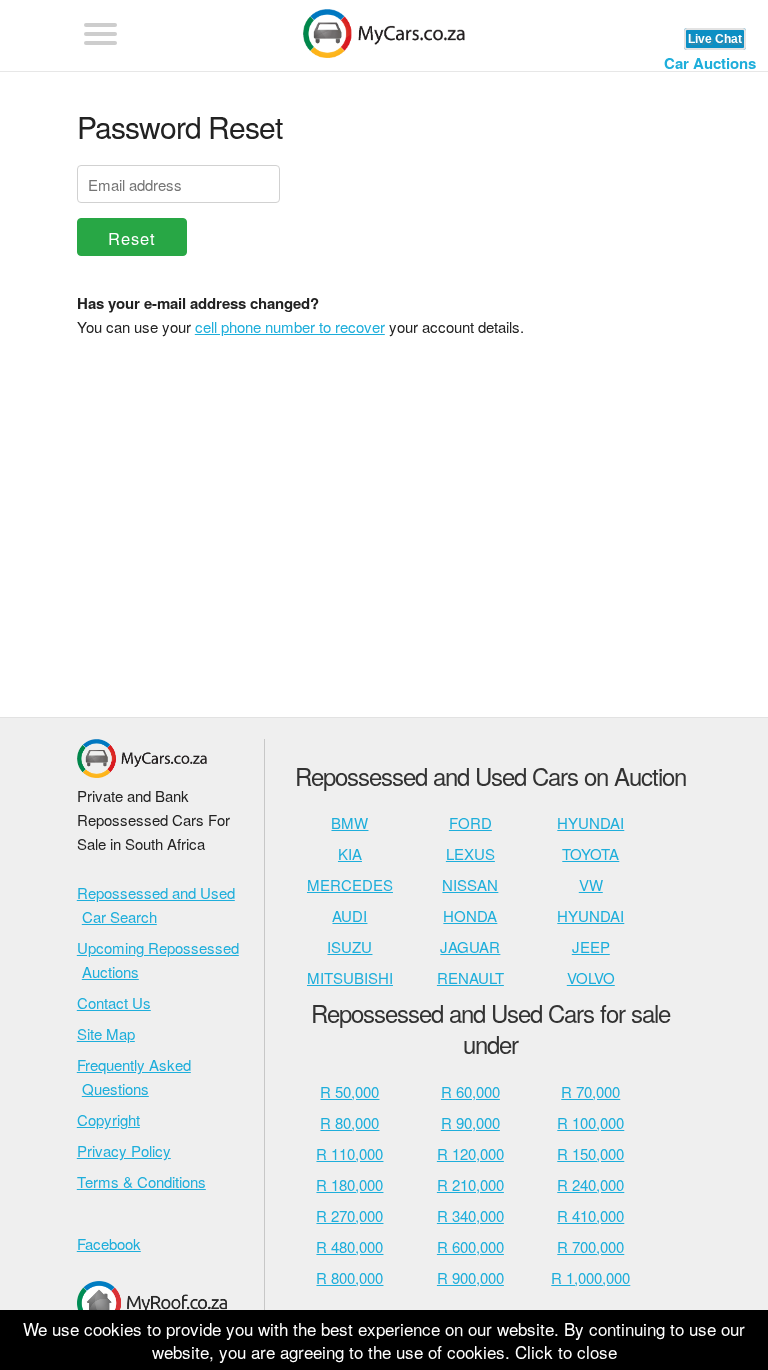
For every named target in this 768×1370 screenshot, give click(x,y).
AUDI (349, 915)
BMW (349, 822)
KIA (350, 853)
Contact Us (114, 1002)
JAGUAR (470, 946)
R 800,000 (349, 1277)
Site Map (106, 1033)
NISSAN (470, 884)
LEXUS (470, 853)
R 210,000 (470, 1184)
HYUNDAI (590, 822)
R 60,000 (470, 1091)
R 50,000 (349, 1091)
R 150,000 (590, 1153)
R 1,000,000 (590, 1277)
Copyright (108, 1119)
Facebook (109, 1243)
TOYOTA (590, 853)
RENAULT (470, 977)
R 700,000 (590, 1246)
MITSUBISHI (350, 977)
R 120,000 (470, 1153)
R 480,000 (349, 1246)
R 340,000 (470, 1215)
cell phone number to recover (290, 326)
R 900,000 (470, 1277)
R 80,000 (349, 1122)
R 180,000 (349, 1184)
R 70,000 (590, 1091)
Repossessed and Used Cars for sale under (490, 1028)
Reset (132, 238)
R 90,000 (470, 1122)
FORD (470, 822)
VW (591, 884)
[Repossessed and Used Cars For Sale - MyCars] (384, 36)
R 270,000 (349, 1215)
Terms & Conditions (141, 1181)
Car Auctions (710, 63)
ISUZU (349, 946)
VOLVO (591, 977)
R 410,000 (590, 1215)
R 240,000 (590, 1184)
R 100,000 (590, 1122)
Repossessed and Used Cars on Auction (490, 775)
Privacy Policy (124, 1150)
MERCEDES (350, 884)
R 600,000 (470, 1246)
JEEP (591, 946)
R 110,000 (349, 1153)
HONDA (470, 915)
